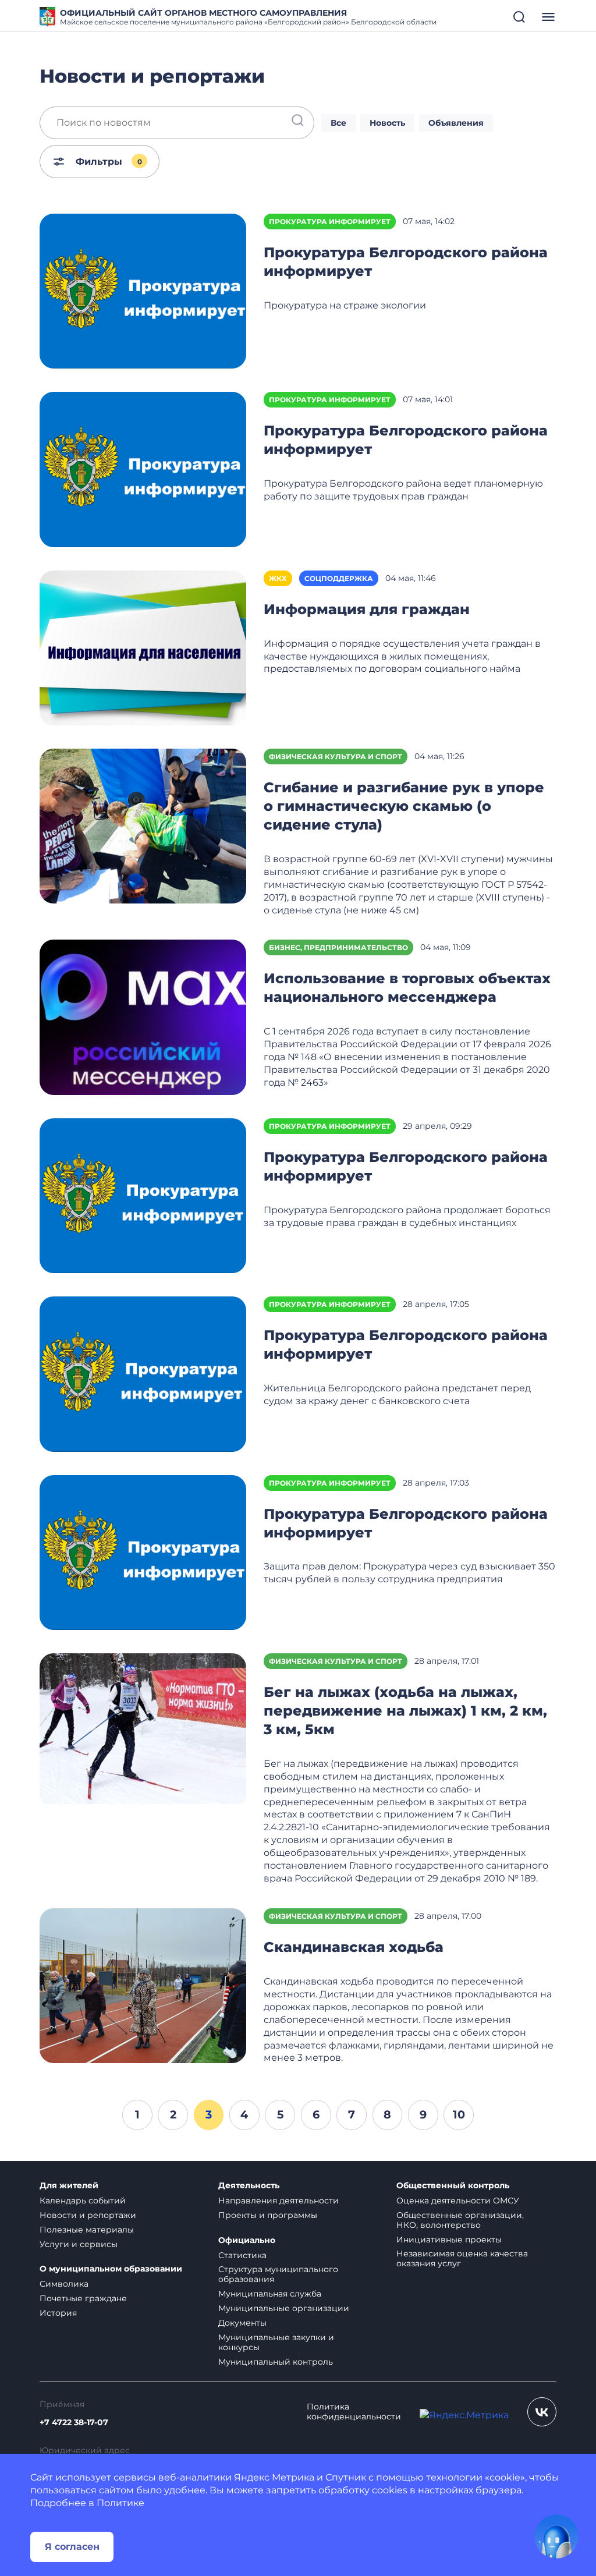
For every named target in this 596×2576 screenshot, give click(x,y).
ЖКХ (278, 578)
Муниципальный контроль (276, 2362)
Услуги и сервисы (79, 2244)
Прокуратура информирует (330, 222)
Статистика (242, 2255)
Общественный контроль (453, 2186)
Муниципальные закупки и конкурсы (276, 2342)
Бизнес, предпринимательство (338, 947)
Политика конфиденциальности (354, 2412)
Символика (64, 2284)
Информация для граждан (367, 609)
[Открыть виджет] (556, 2536)
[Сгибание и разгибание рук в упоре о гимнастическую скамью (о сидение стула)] (143, 825)
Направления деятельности (279, 2201)
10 (459, 2114)
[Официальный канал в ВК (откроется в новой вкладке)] (542, 2412)
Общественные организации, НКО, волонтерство (460, 2220)
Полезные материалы (87, 2230)
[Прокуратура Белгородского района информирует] (143, 290)
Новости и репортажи (88, 2215)
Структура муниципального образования (278, 2274)
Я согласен (72, 2547)
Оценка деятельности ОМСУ (458, 2201)
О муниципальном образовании (111, 2269)
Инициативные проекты (449, 2240)
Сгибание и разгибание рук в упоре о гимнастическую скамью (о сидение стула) (404, 806)
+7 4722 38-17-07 (74, 2423)
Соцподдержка (339, 578)
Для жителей (69, 2186)
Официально (247, 2240)
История (58, 2313)
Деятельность (249, 2186)
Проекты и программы (268, 2215)
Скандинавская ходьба (354, 1947)
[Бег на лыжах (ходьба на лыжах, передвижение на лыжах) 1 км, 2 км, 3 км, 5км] (143, 1730)
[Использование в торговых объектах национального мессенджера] (143, 1017)
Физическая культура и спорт (336, 756)
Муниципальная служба (270, 2294)
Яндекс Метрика (274, 2477)
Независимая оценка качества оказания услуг (462, 2258)
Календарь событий (83, 2201)
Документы (242, 2323)
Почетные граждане (83, 2298)
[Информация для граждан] (143, 647)
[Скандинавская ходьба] (143, 1985)
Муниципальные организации (284, 2308)
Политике (120, 2503)
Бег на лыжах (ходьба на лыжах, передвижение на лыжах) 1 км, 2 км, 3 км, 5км (405, 1711)
